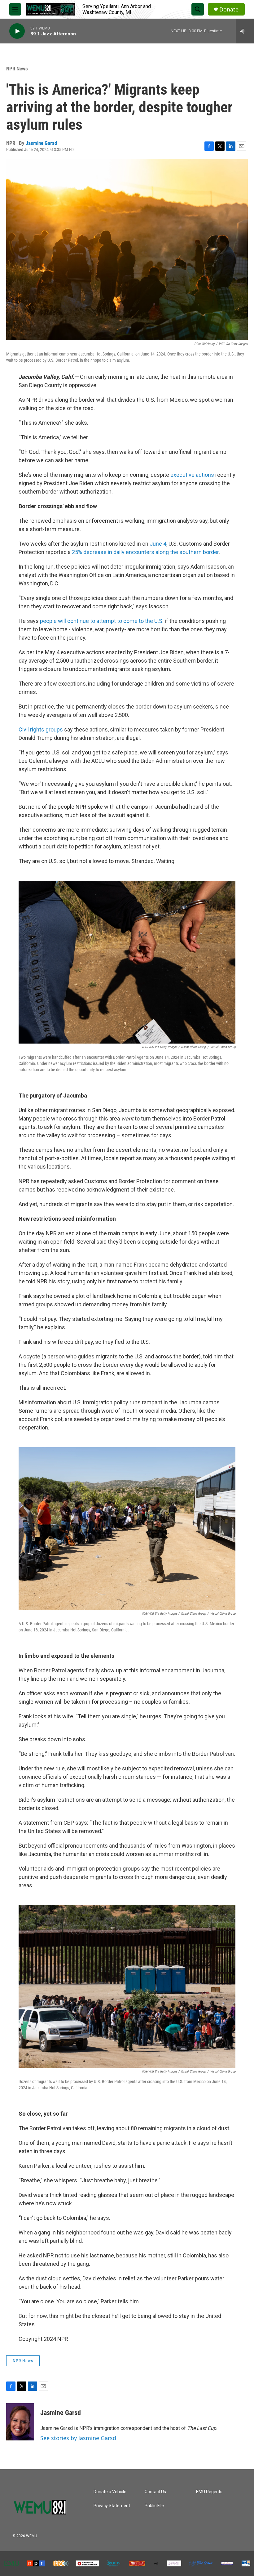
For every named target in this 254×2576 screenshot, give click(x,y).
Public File (154, 2506)
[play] (17, 31)
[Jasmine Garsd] (20, 2422)
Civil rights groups (41, 729)
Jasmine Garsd (41, 143)
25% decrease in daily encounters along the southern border (145, 552)
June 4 (158, 544)
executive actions (192, 475)
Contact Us (155, 2492)
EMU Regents (209, 2492)
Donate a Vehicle (110, 2492)
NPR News (17, 69)
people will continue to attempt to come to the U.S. (102, 621)
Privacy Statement (112, 2506)
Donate (229, 9)
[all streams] (245, 31)
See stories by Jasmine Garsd (78, 2438)
